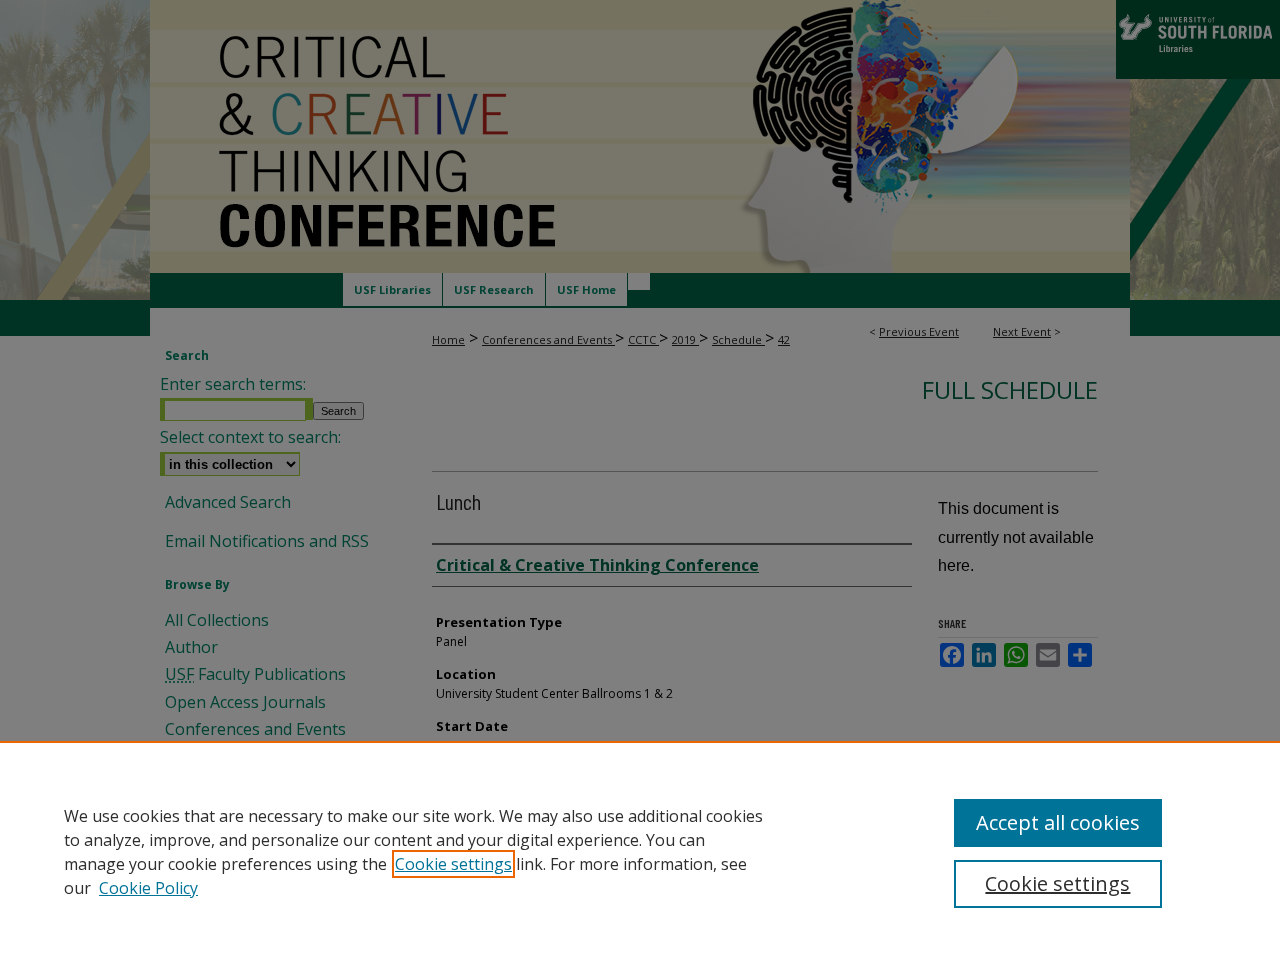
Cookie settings (453, 864)
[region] (640, 851)
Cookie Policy (148, 888)
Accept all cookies (1058, 822)
